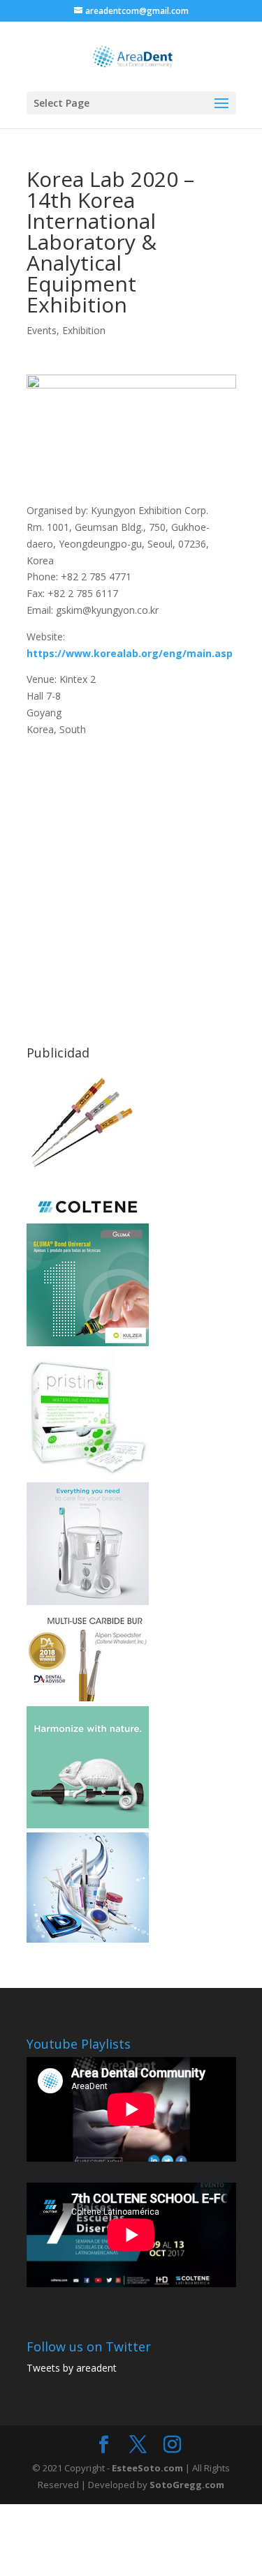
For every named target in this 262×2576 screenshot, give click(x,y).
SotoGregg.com (187, 2485)
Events (42, 330)
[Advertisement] (131, 869)
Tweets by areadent (72, 2368)
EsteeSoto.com (148, 2468)
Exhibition (84, 330)
